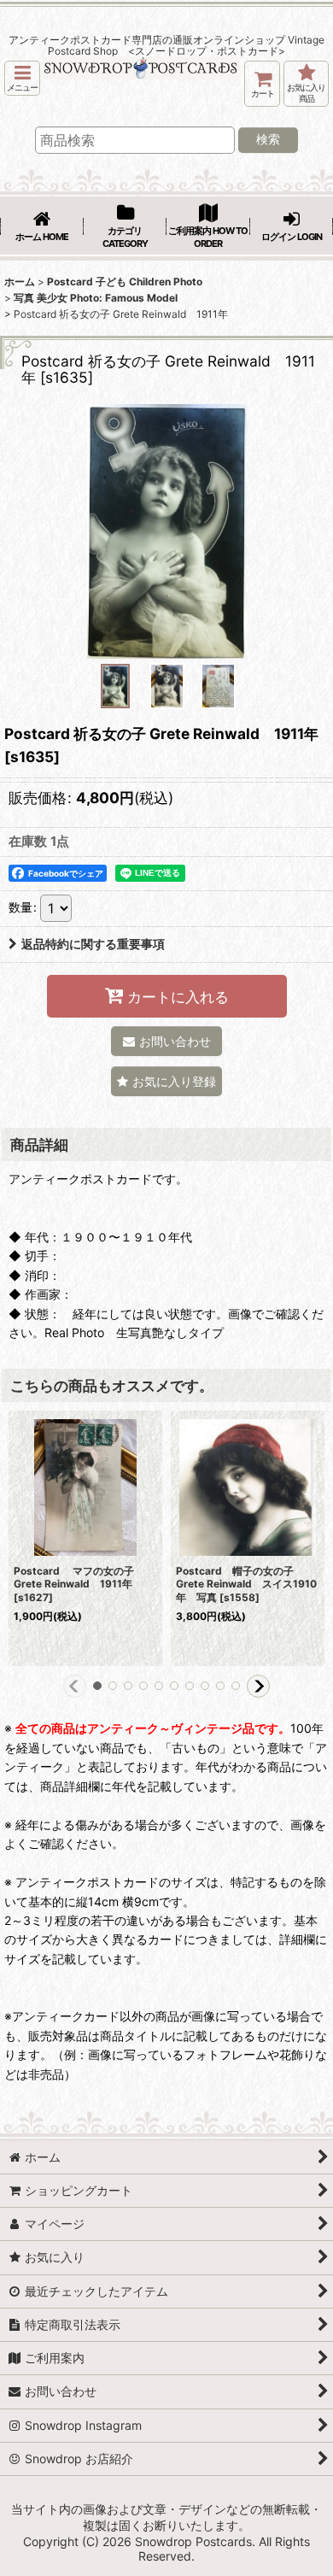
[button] (22, 78)
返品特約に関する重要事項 (93, 944)
